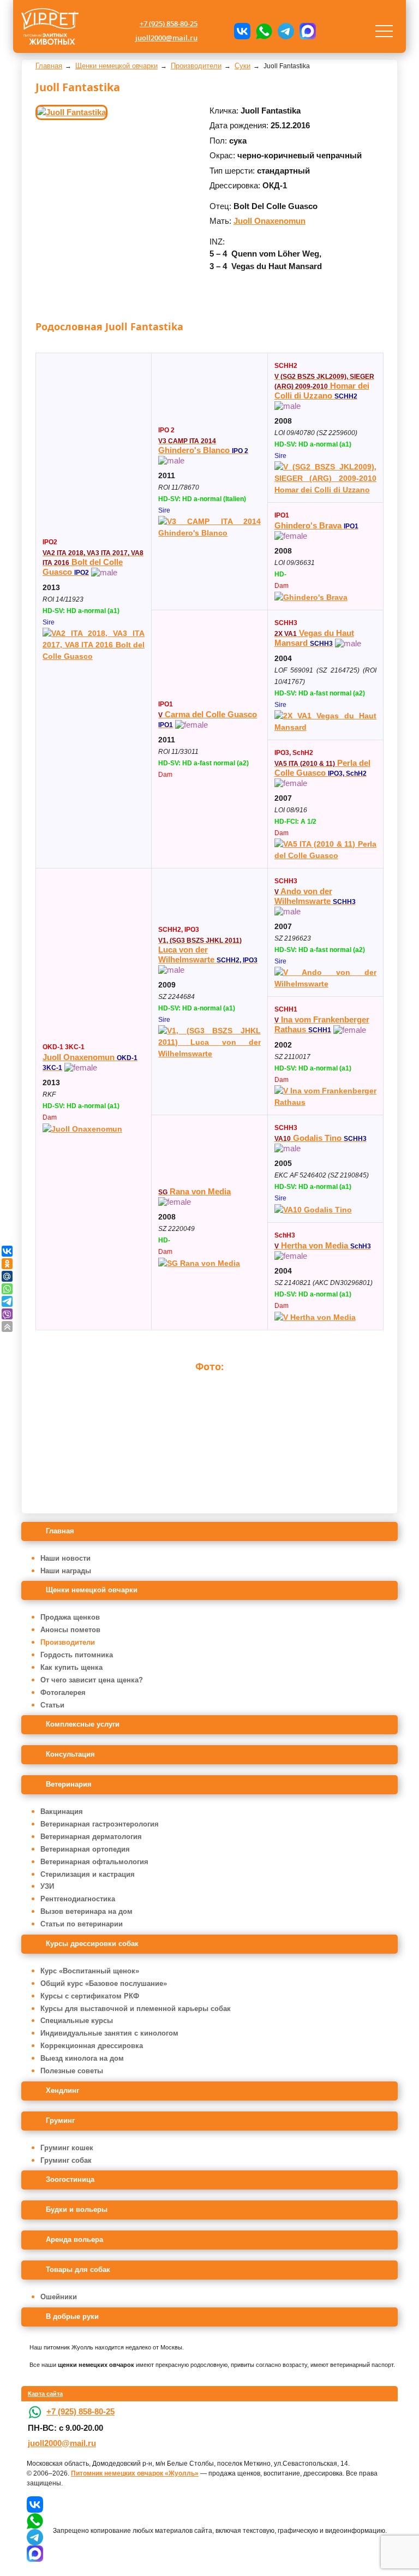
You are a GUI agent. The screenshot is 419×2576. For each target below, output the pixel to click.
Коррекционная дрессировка (92, 2046)
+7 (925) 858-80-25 (169, 23)
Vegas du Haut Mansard (314, 638)
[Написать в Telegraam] (286, 31)
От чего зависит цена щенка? (92, 1680)
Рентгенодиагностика (78, 1899)
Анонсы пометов (70, 1630)
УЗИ (47, 1886)
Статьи (52, 1705)
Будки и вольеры (77, 2209)
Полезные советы (72, 2071)
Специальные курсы (77, 2021)
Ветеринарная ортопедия (85, 1849)
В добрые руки (72, 2316)
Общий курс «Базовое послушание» (104, 1983)
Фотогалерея (63, 1692)
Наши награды (66, 1571)
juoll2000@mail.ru (166, 38)
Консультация (70, 1754)
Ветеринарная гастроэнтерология (100, 1824)
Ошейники (59, 2297)
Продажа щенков (70, 1617)
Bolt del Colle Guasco (93, 563)
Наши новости (65, 1558)
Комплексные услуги (83, 1724)
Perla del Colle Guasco (322, 768)
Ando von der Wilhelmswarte (315, 896)
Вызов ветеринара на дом (86, 1911)
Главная (60, 1531)
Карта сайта (45, 2394)
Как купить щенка (71, 1667)
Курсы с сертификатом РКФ (90, 1996)
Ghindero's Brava (316, 525)
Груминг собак (66, 2160)
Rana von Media (194, 1191)
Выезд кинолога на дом (82, 2058)
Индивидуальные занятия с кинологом (109, 2033)
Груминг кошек (67, 2148)
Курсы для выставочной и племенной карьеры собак (136, 2009)
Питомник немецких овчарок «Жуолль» (135, 2473)
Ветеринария (69, 1784)
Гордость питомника (77, 1655)
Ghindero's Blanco (203, 446)
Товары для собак (78, 2269)
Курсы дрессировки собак (92, 1944)
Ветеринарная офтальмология (94, 1862)
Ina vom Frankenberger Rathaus (322, 1024)
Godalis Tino (321, 1138)
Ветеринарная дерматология (91, 1837)
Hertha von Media (323, 1245)
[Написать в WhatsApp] (264, 31)
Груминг (60, 2120)
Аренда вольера (74, 2239)
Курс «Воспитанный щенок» (90, 1971)
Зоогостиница (70, 2179)
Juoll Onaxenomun (270, 221)
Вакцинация (62, 1811)
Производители (68, 1642)
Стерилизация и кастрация (88, 1874)
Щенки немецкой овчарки (92, 1590)
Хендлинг (62, 2090)
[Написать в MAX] (308, 31)
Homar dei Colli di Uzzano (324, 386)
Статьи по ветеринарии (82, 1924)
